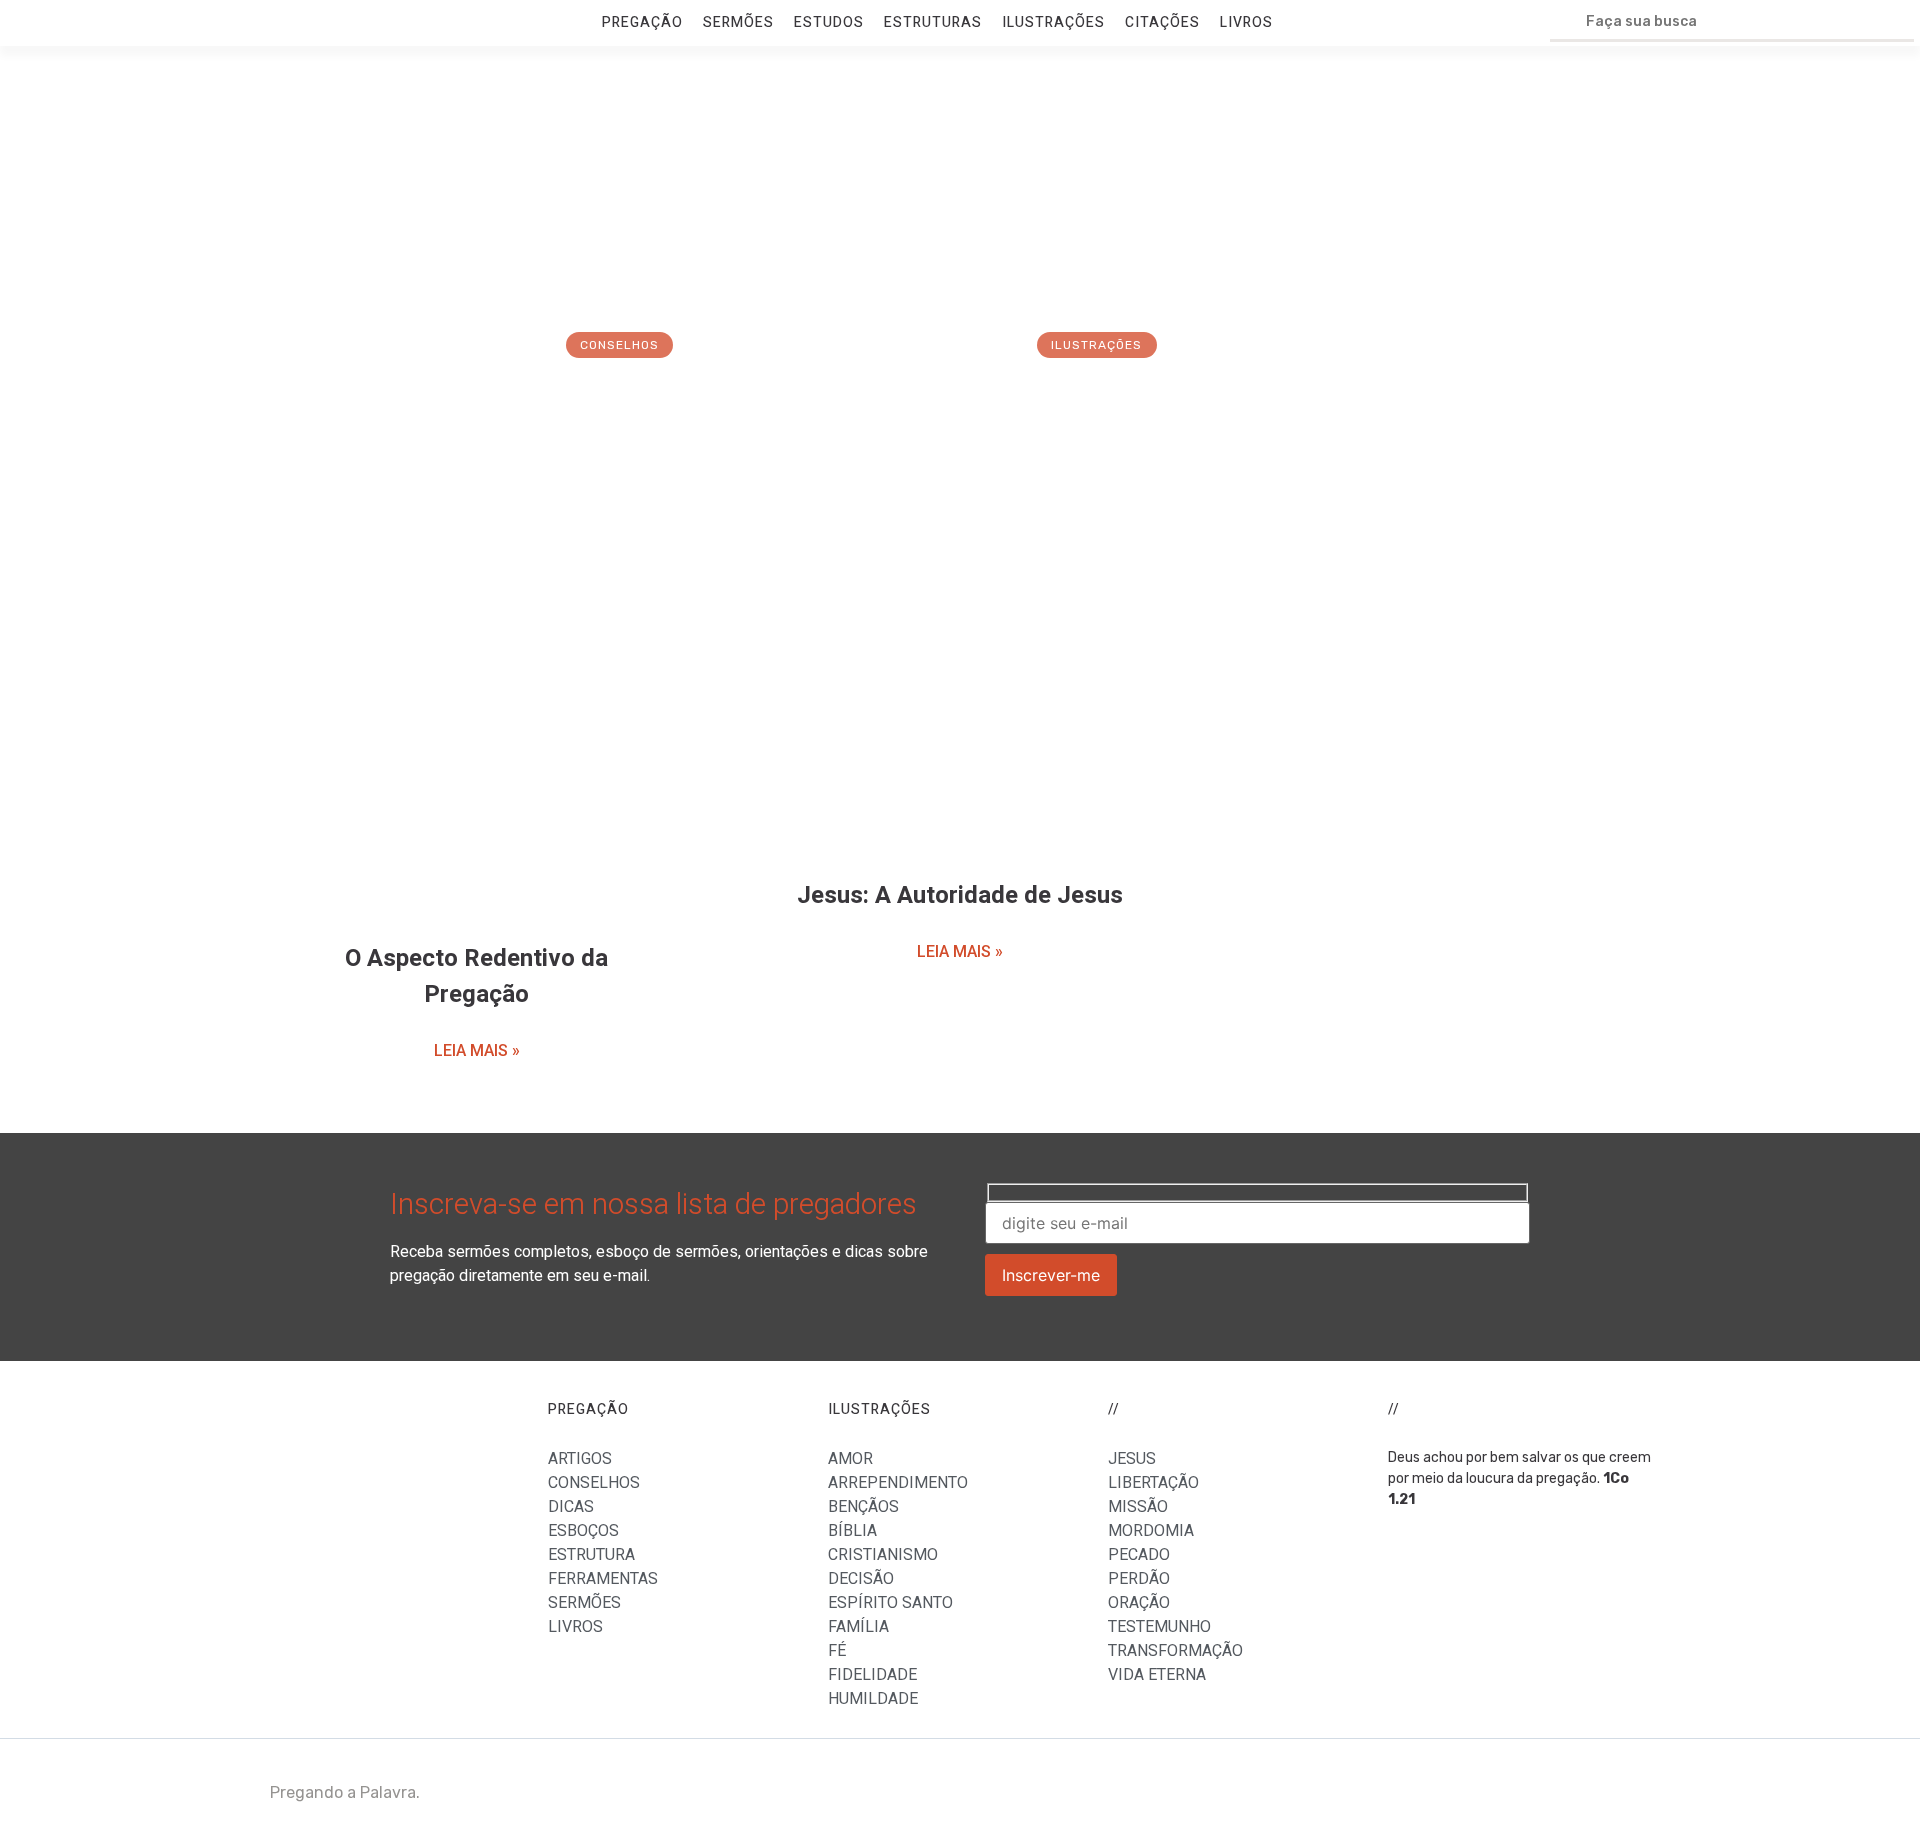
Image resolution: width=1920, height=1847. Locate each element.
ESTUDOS (829, 22)
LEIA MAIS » (477, 1050)
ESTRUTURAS (933, 22)
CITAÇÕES (1162, 22)
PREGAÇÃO (642, 22)
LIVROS (1246, 22)
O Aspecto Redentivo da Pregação (476, 976)
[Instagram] (1625, 1793)
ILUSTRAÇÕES (1053, 22)
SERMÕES (738, 22)
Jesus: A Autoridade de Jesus (960, 895)
